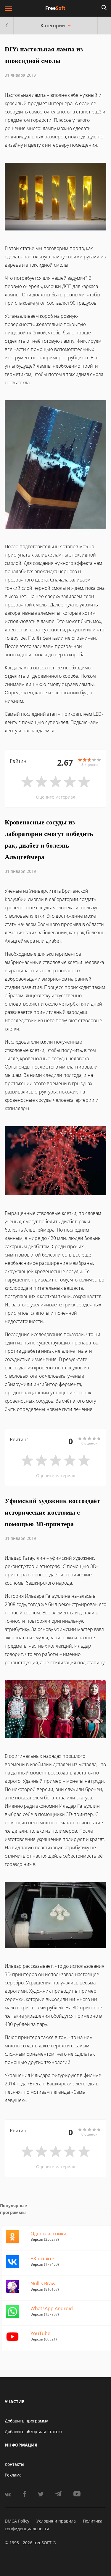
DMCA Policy (17, 2521)
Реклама (13, 2475)
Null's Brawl (44, 2283)
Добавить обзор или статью (33, 2432)
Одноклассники (48, 2234)
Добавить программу (26, 2421)
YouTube (40, 2333)
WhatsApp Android (52, 2308)
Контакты (15, 2464)
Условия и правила (56, 2521)
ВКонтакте (42, 2259)
